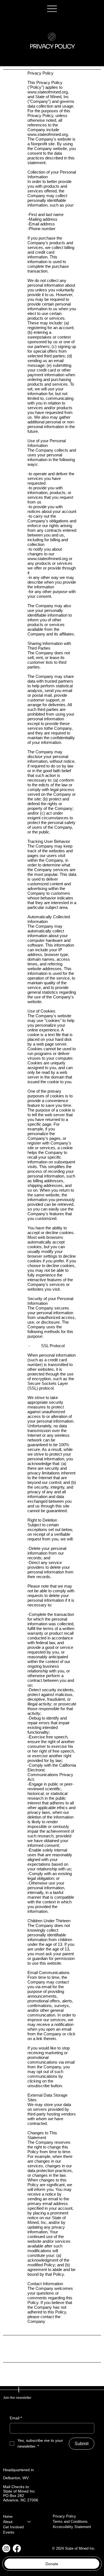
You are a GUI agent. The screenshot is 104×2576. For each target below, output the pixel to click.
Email (16, 2418)
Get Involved (13, 2527)
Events (9, 2532)
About (8, 2522)
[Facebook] (17, 2548)
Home (8, 2517)
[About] (29, 2522)
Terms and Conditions (70, 2522)
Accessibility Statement (72, 2527)
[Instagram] (6, 2548)
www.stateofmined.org (48, 92)
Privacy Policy (64, 2516)
